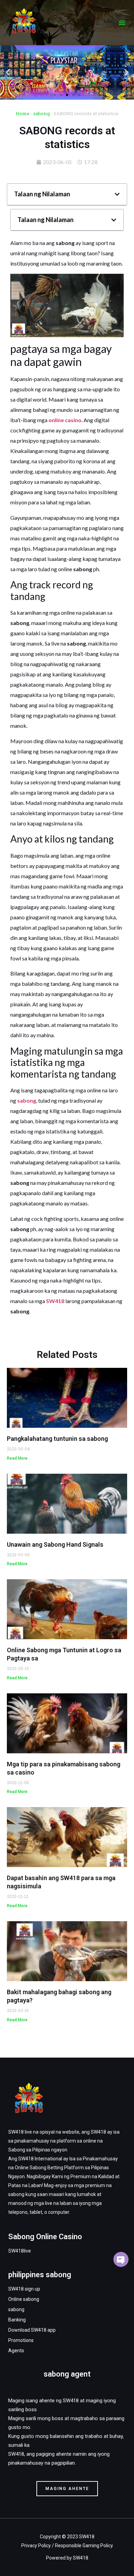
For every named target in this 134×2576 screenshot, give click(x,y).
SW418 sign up (24, 2289)
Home (23, 113)
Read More (17, 1458)
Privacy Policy (36, 2546)
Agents (16, 2351)
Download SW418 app (32, 2330)
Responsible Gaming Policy (84, 2546)
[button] (122, 23)
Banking (17, 2320)
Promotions (21, 2340)
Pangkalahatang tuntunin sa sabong (57, 1439)
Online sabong (24, 2299)
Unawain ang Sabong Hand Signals (55, 1544)
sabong (42, 113)
